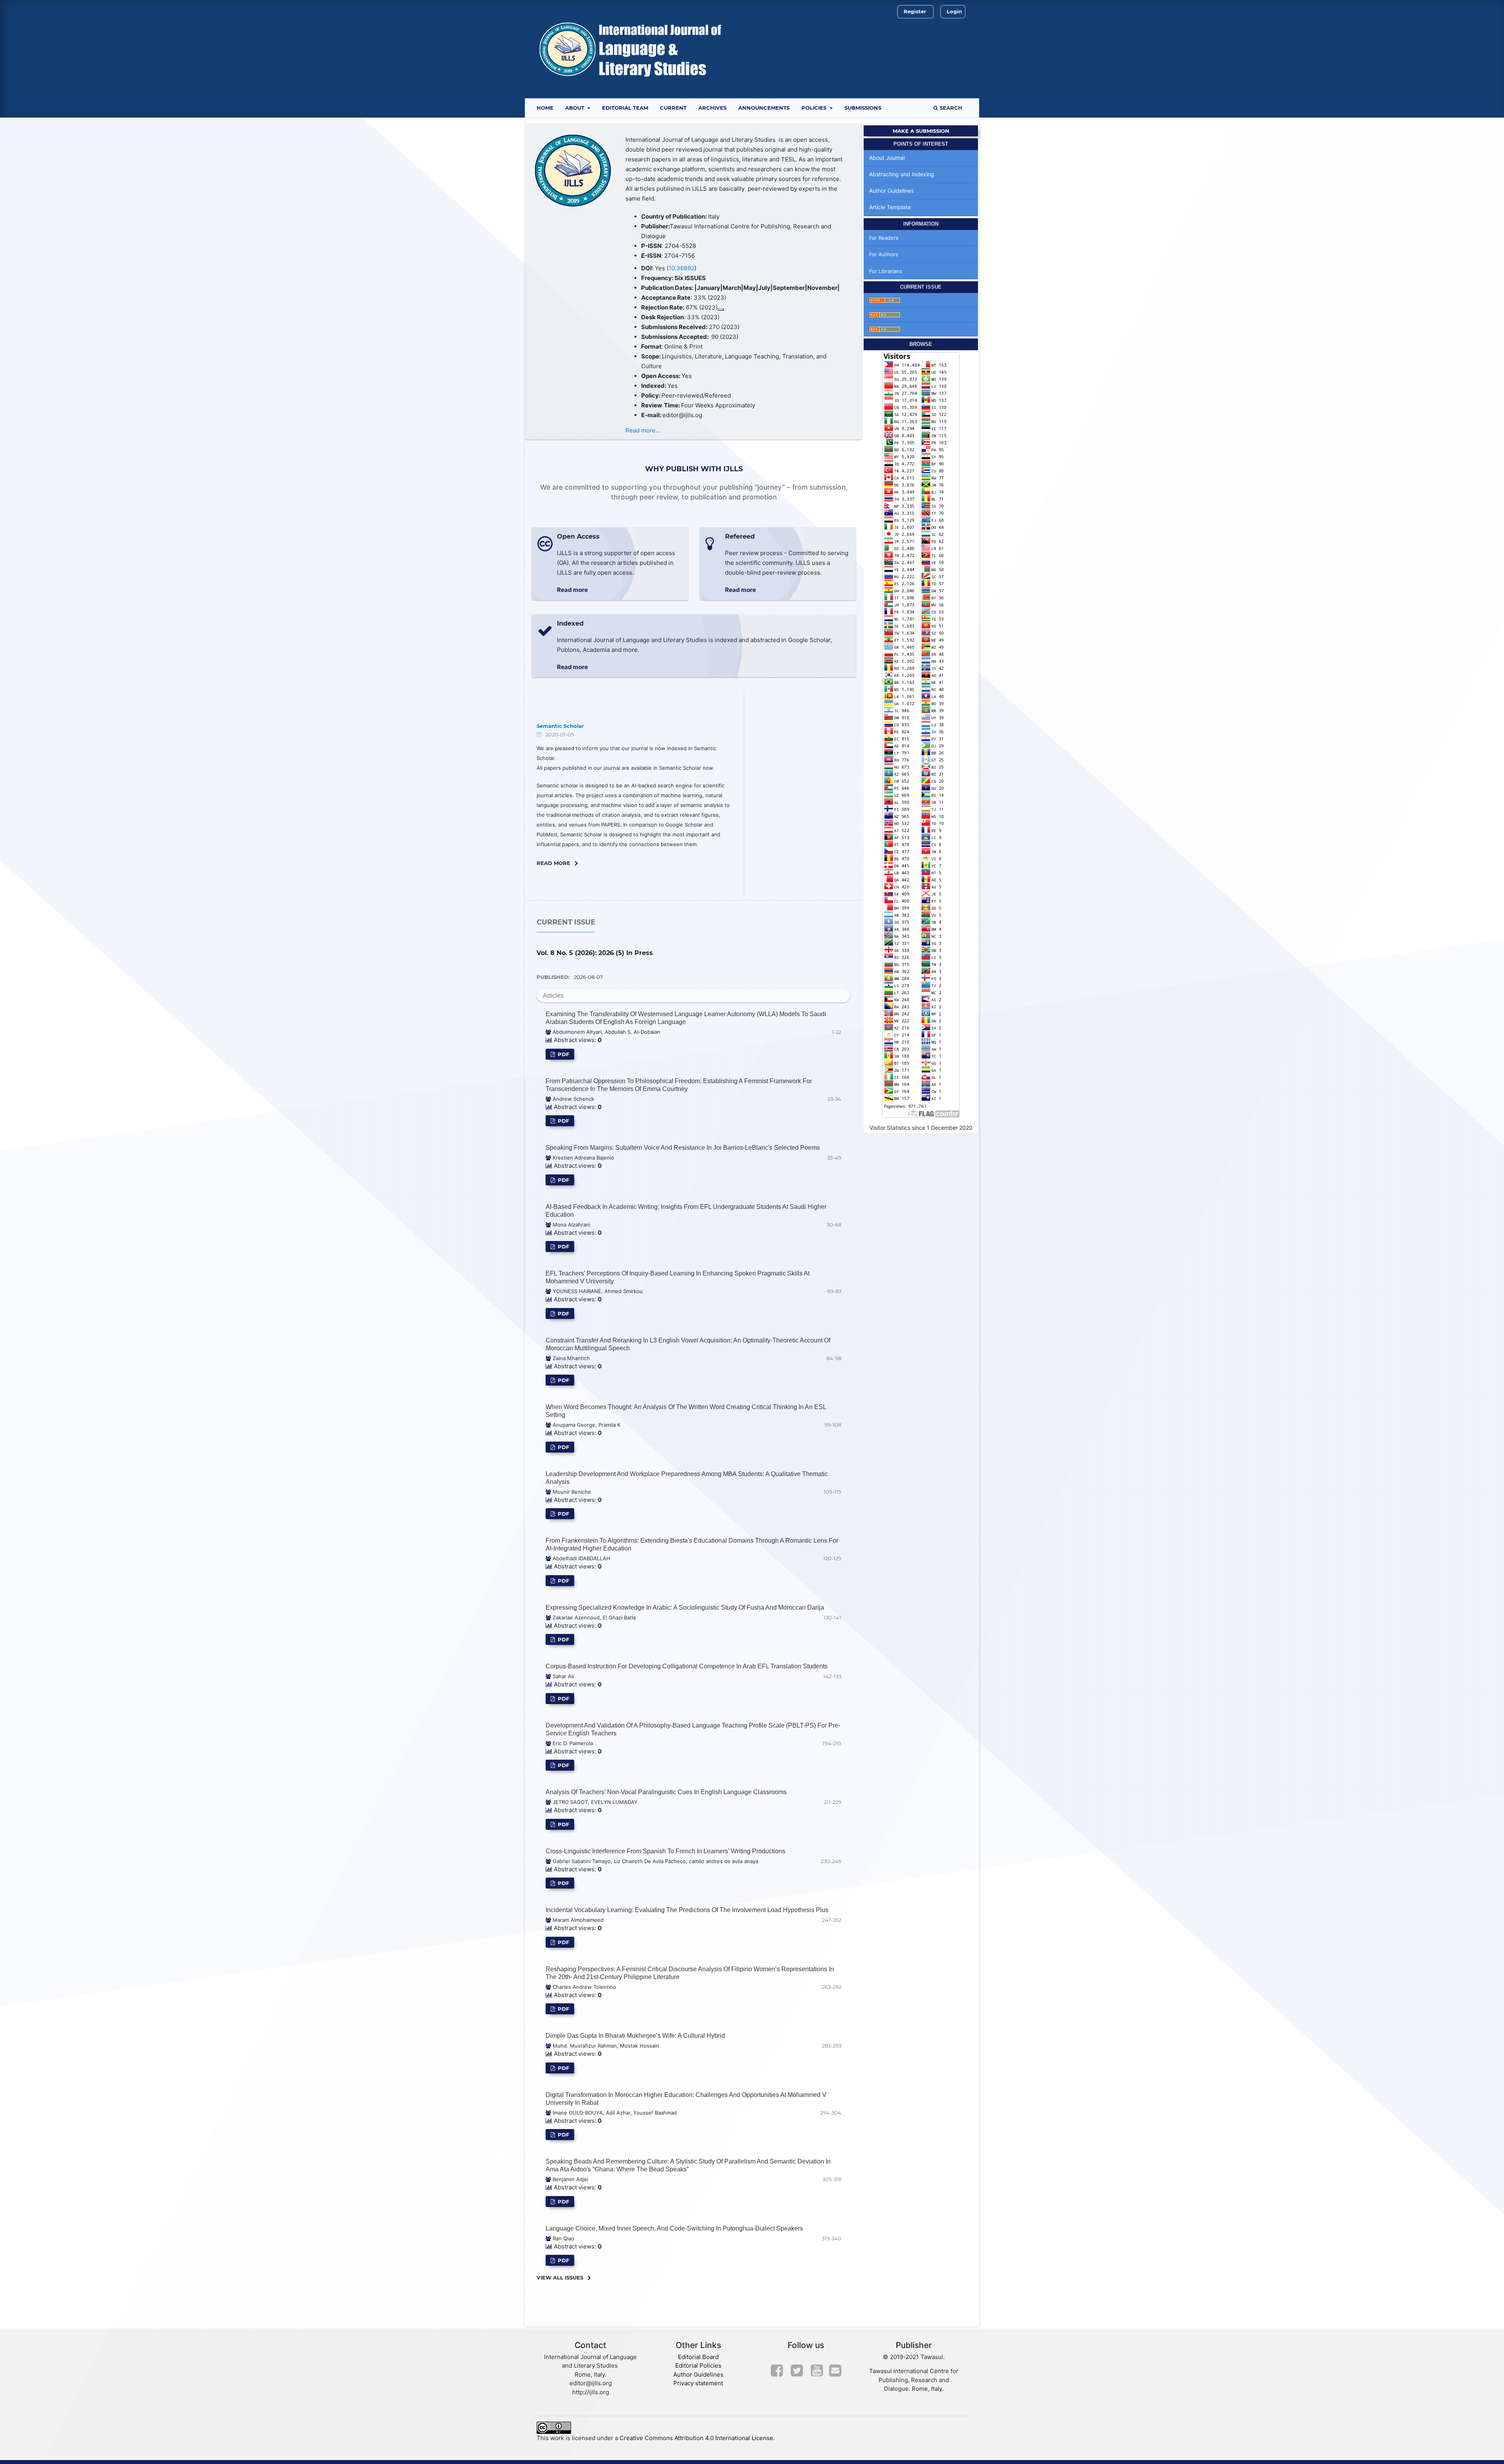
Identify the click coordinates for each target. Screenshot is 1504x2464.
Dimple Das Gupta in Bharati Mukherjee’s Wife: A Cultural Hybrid (635, 2036)
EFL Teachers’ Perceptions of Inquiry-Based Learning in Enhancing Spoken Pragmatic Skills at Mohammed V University (678, 1277)
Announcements (764, 108)
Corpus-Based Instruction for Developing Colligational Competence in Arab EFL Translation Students (687, 1666)
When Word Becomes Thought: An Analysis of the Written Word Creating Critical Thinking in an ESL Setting (686, 1411)
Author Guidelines (891, 191)
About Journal (887, 158)
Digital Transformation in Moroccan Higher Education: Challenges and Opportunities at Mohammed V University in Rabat (686, 2099)
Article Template (890, 207)
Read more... (643, 430)
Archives (712, 108)
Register (915, 11)
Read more (572, 590)
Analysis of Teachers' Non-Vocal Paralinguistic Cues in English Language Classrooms (666, 1792)
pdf (563, 1054)
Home (545, 108)
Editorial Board (698, 2357)
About (576, 108)
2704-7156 (680, 256)
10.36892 (681, 268)
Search (950, 108)
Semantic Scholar (560, 726)
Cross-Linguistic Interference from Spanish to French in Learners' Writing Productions (665, 1851)
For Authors (884, 254)
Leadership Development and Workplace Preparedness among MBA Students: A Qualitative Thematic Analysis (687, 1478)
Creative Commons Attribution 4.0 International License (696, 2438)
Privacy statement (698, 2383)
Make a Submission (921, 131)
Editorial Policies (698, 2365)
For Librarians (886, 271)
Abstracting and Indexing (902, 174)
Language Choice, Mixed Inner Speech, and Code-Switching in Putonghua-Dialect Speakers (674, 2228)
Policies (815, 108)
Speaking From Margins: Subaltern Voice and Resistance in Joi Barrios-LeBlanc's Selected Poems (683, 1148)
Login (954, 11)
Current (673, 108)
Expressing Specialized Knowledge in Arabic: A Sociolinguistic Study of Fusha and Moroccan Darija (685, 1607)
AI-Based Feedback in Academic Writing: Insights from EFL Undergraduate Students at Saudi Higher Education (686, 1211)
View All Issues (560, 2278)
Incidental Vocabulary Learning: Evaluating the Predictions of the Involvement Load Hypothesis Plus (687, 1910)
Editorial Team (625, 108)
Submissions (863, 108)
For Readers (884, 238)
